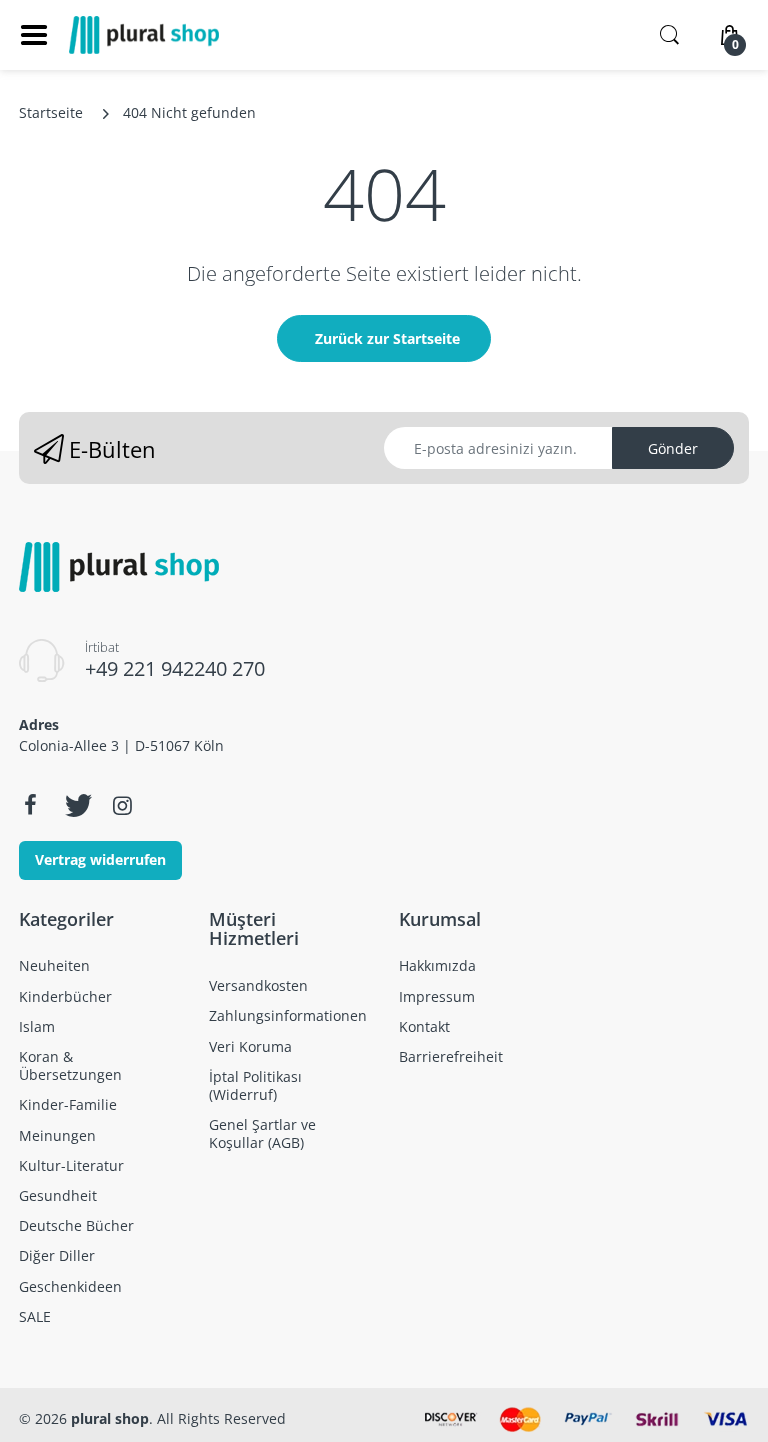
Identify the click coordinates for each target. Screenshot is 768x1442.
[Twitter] (76, 805)
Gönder (673, 448)
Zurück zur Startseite (387, 338)
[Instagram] (122, 805)
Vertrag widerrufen (100, 859)
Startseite (51, 112)
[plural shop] (144, 35)
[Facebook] (30, 805)
